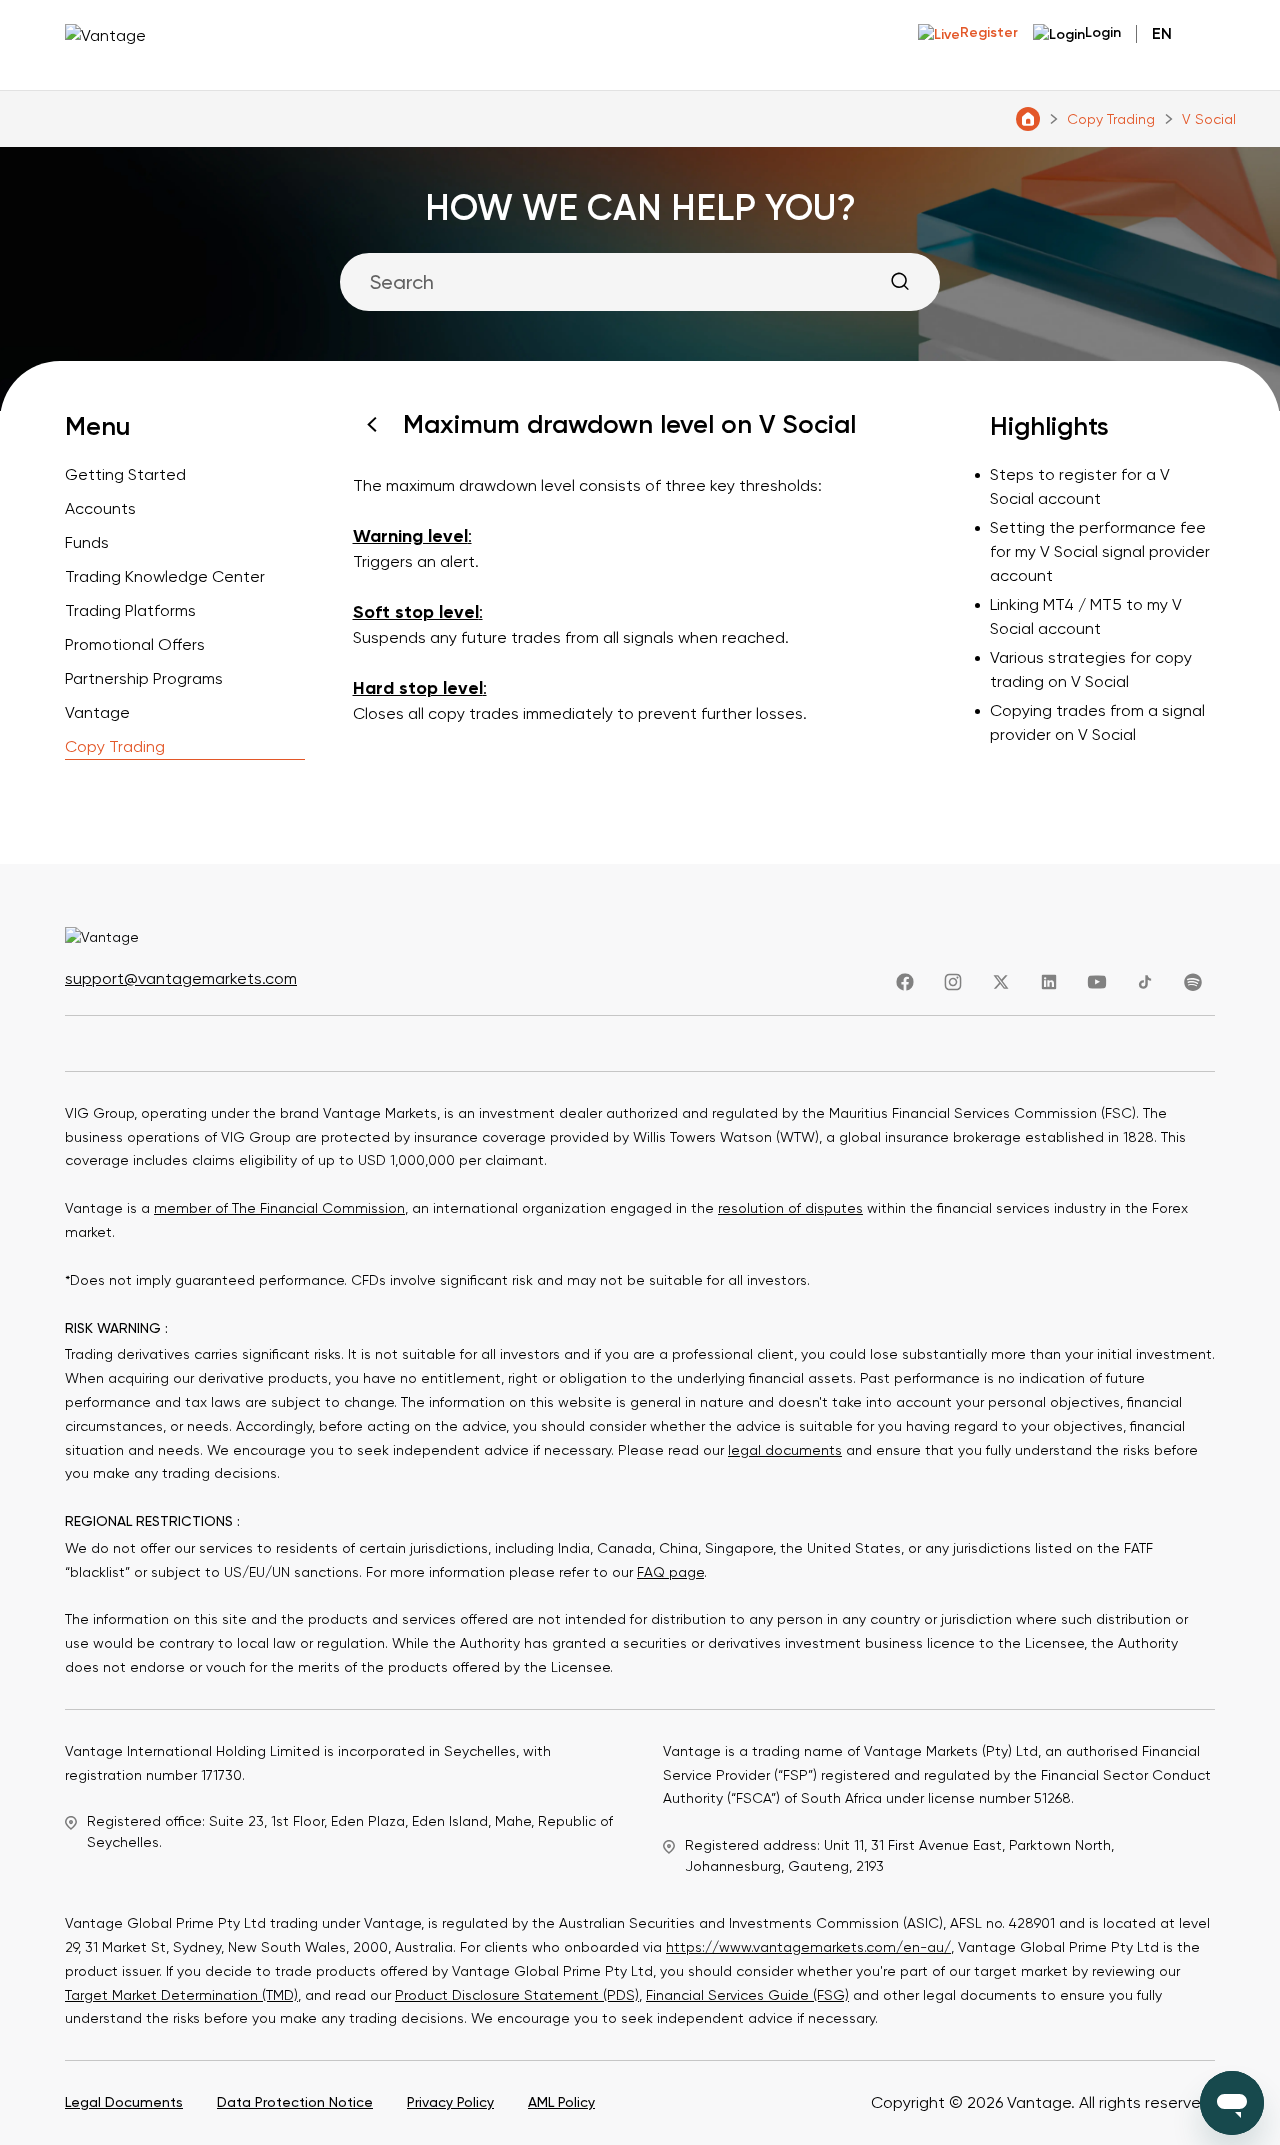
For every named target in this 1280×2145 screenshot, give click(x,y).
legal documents (785, 1450)
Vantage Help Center (1028, 119)
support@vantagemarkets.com (181, 978)
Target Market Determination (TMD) (181, 1995)
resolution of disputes (790, 1208)
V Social (1209, 119)
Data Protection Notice (295, 2102)
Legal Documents (124, 2102)
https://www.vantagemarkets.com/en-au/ (808, 1947)
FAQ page (670, 1572)
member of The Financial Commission (279, 1208)
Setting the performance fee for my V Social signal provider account (1100, 551)
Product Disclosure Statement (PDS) (517, 1995)
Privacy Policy (450, 2102)
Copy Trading (1111, 119)
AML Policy (561, 2102)
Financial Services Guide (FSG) (747, 1995)
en (1162, 33)
